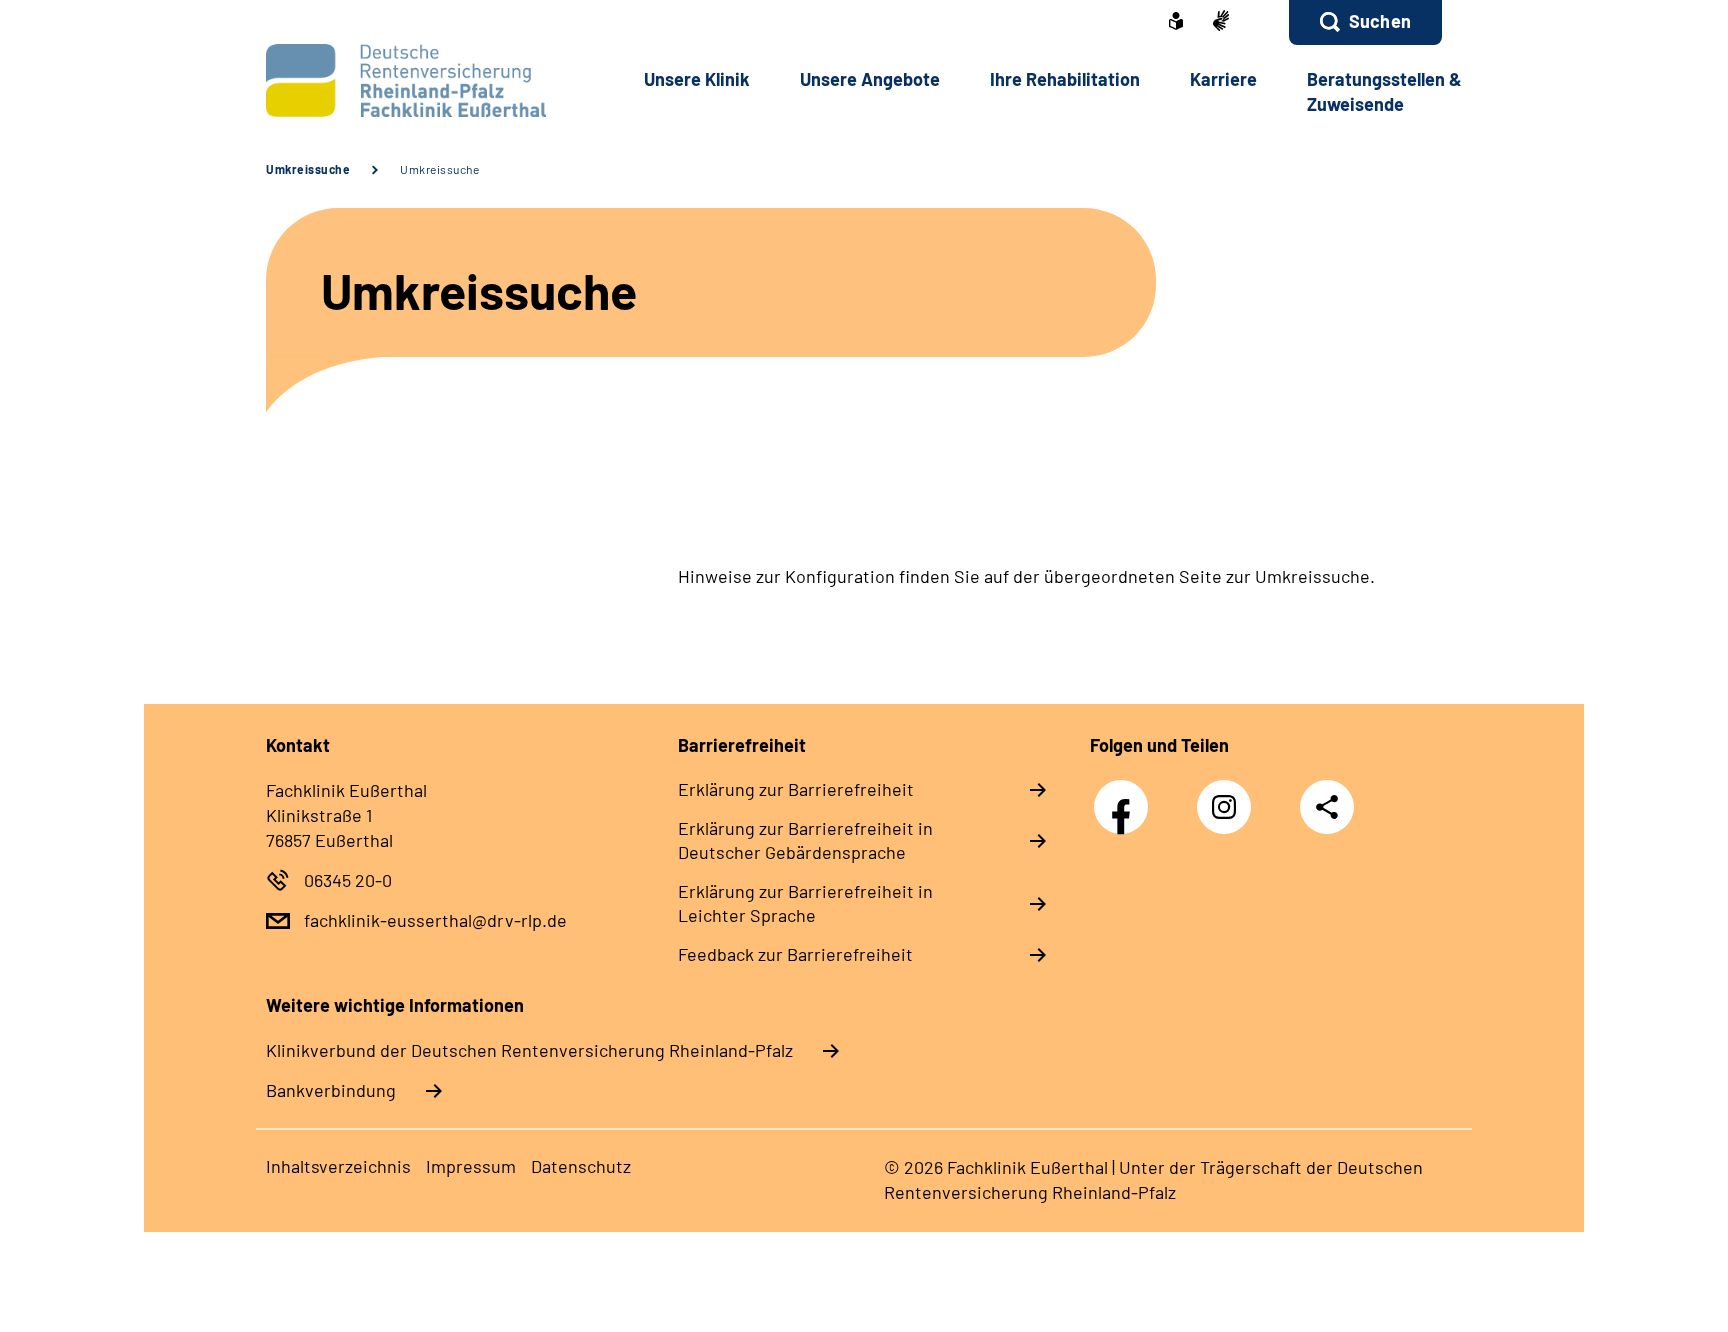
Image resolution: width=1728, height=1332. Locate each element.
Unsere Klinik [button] (697, 79)
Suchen (1380, 21)
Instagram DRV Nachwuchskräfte (1229, 812)
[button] (1365, 22)
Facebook (1126, 796)
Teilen (1327, 806)
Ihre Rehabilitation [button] (1065, 79)
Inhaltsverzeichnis (338, 1166)
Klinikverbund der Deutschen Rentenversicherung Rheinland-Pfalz (529, 1050)
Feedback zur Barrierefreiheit (795, 954)
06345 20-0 (348, 880)
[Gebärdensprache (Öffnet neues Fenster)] (1221, 22)
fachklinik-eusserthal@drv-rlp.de (435, 920)
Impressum (471, 1166)
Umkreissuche (308, 169)
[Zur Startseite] (400, 80)
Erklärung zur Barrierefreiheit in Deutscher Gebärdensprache (805, 840)
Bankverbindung (331, 1090)
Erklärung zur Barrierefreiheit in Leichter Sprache (805, 903)
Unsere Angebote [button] (870, 79)
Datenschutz (581, 1166)
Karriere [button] (1223, 79)
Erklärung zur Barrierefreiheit (796, 789)
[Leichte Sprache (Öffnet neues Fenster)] (1176, 23)
